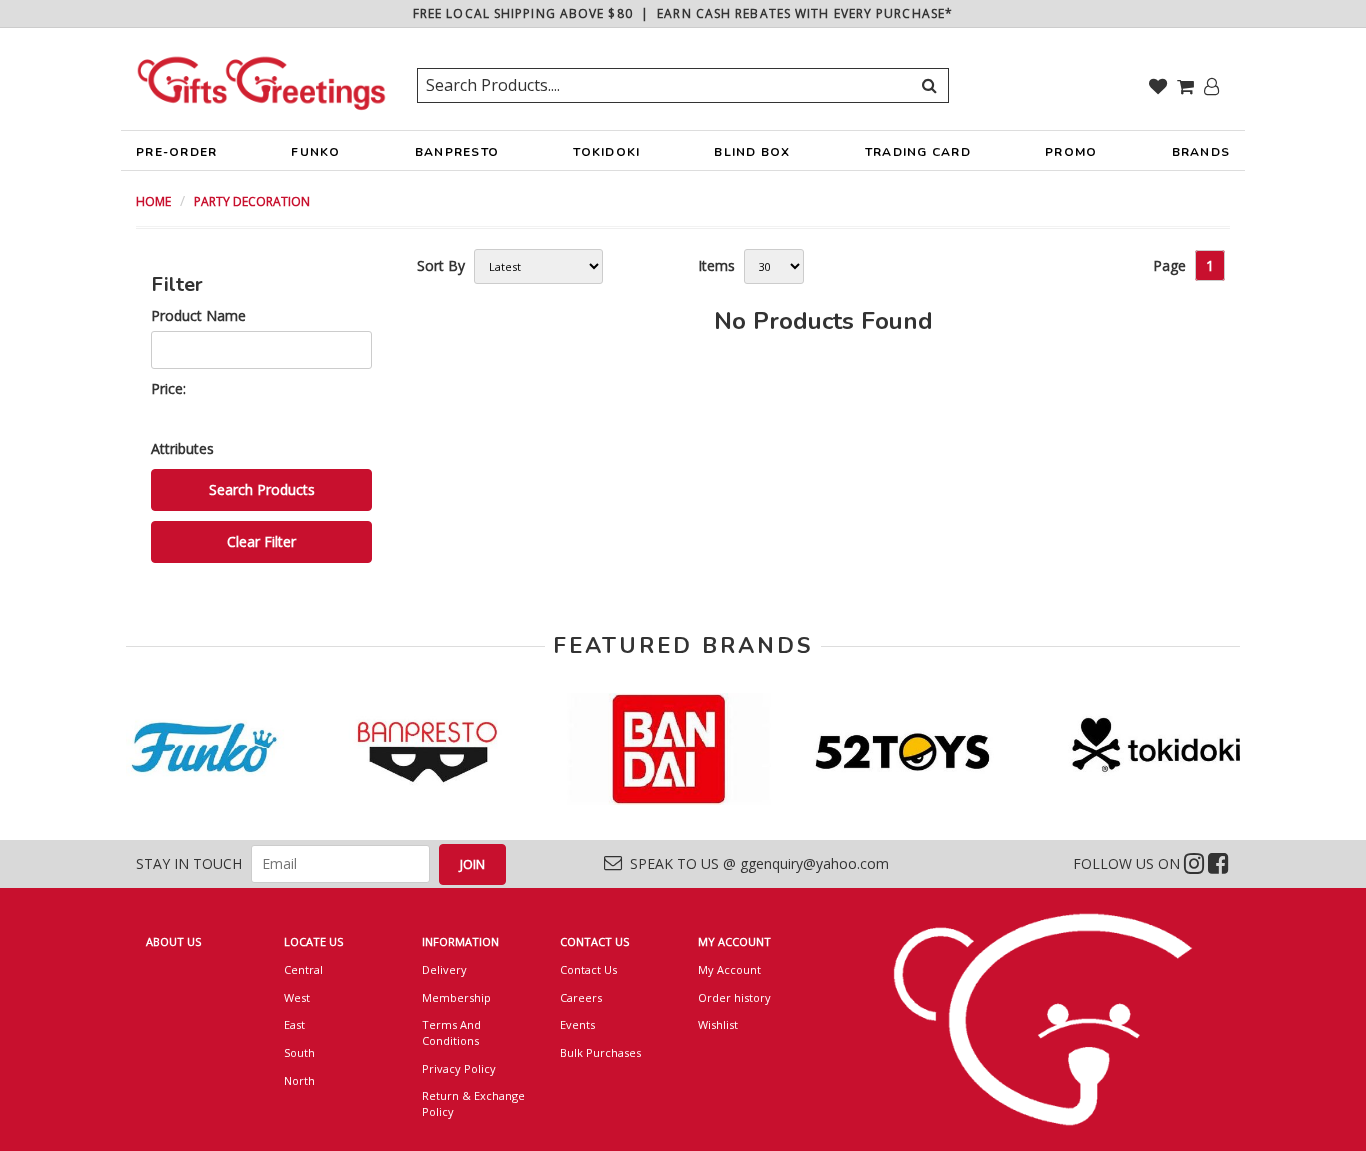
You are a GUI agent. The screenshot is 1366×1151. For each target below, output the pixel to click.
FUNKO (315, 152)
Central (303, 969)
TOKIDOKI (606, 152)
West (297, 997)
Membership (456, 997)
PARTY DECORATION (252, 201)
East (294, 1024)
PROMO (1071, 152)
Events (577, 1024)
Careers (581, 997)
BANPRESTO (457, 152)
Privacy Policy (459, 1068)
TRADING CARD (918, 152)
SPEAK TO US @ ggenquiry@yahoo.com (755, 863)
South (299, 1052)
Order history (734, 997)
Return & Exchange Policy (473, 1103)
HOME (153, 201)
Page (1169, 265)
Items (716, 265)
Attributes (182, 448)
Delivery (444, 969)
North (299, 1080)
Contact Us (588, 969)
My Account (729, 969)
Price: (168, 388)
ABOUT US (173, 941)
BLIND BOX (752, 152)
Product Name (198, 315)
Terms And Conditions (451, 1032)
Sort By (441, 265)
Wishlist (718, 1024)
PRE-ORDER (176, 152)
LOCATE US (313, 941)
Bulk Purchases (600, 1052)
